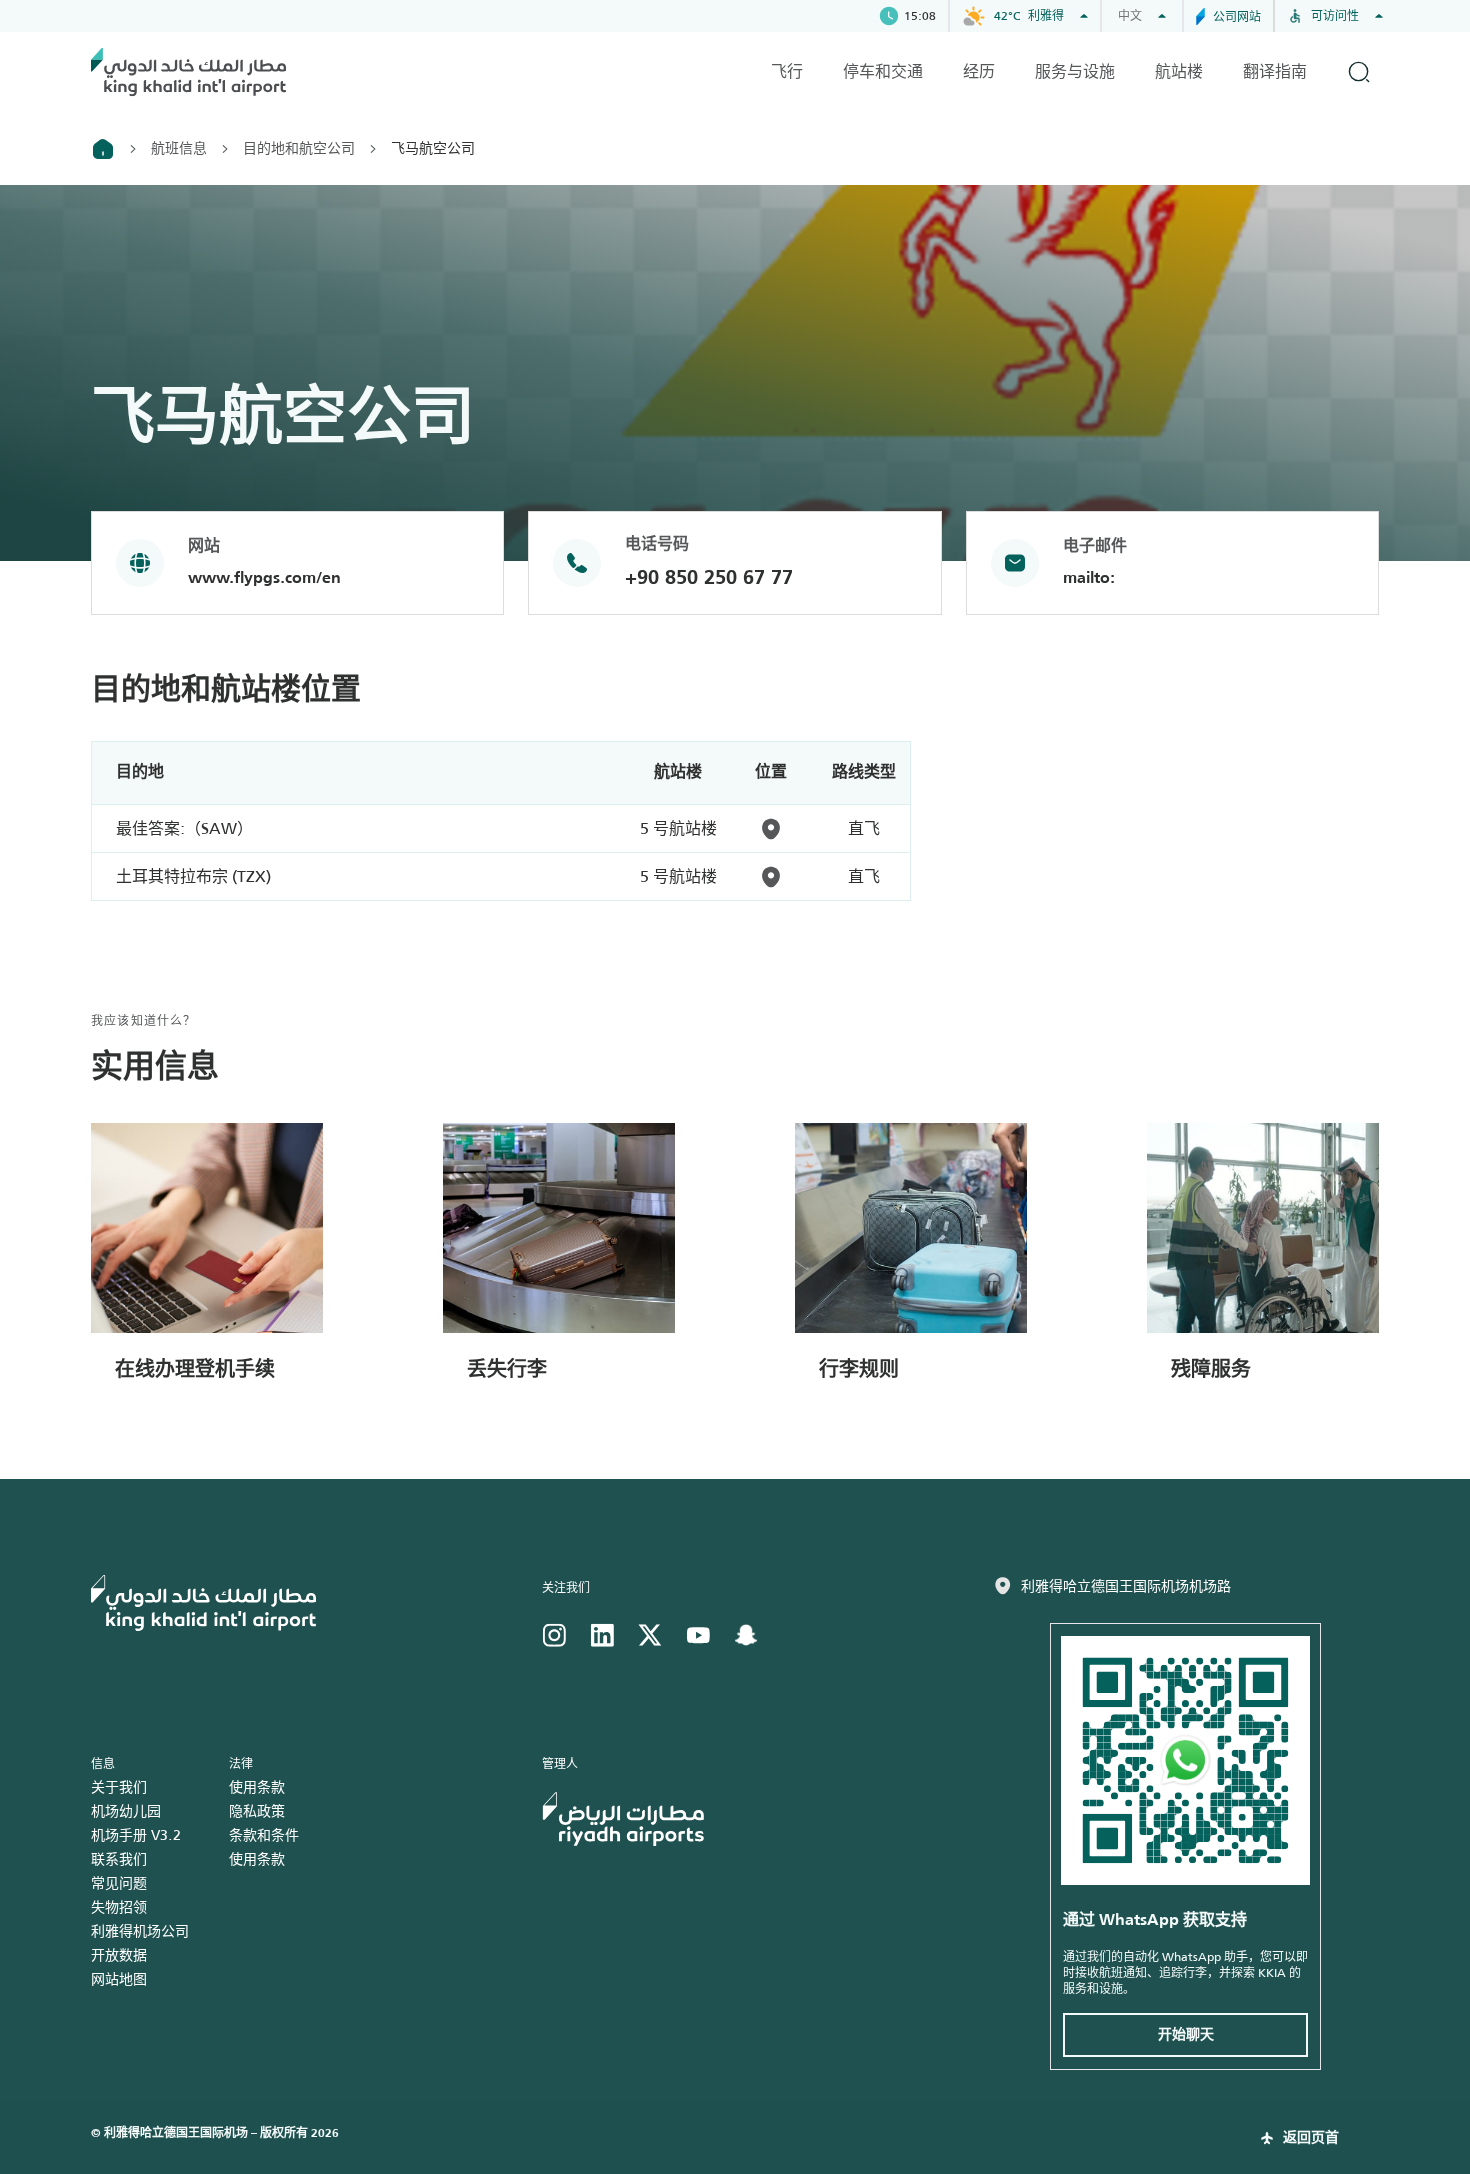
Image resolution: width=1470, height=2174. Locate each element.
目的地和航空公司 (299, 148)
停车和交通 (883, 71)
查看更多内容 (521, 1435)
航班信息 (179, 148)
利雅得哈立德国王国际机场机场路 (1126, 1586)
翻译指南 (1275, 71)
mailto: (1089, 579)
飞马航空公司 (433, 148)
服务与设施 (1075, 71)
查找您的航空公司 (187, 1435)
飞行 (787, 71)
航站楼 (1179, 71)
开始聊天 (1186, 2035)
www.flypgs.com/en (264, 579)
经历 (979, 71)
